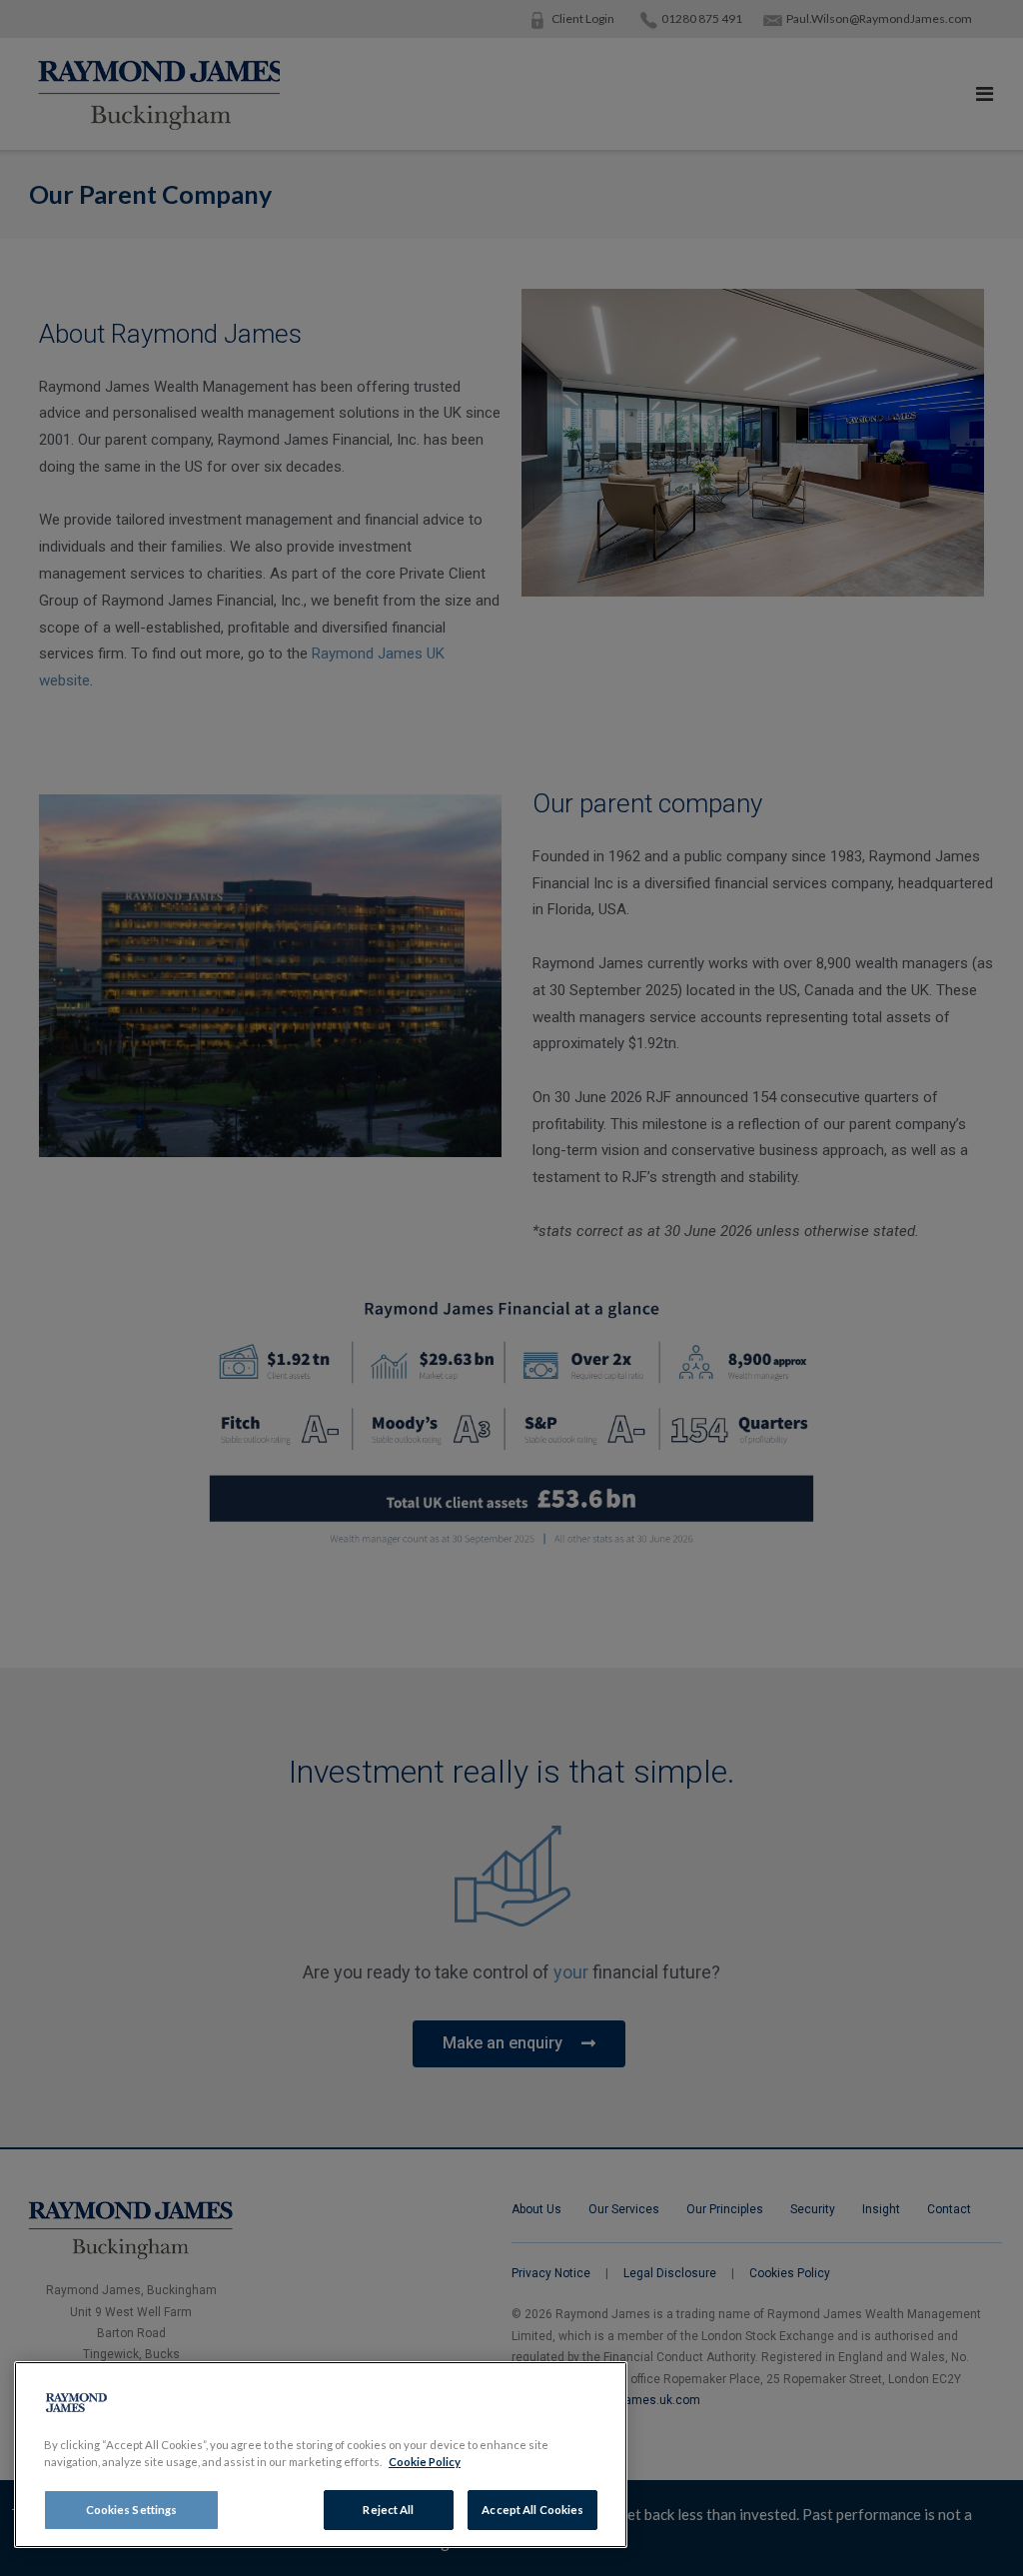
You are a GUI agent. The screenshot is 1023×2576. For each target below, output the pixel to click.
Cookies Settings (132, 2510)
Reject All (388, 2510)
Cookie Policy (425, 2462)
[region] (321, 2455)
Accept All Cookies (532, 2510)
